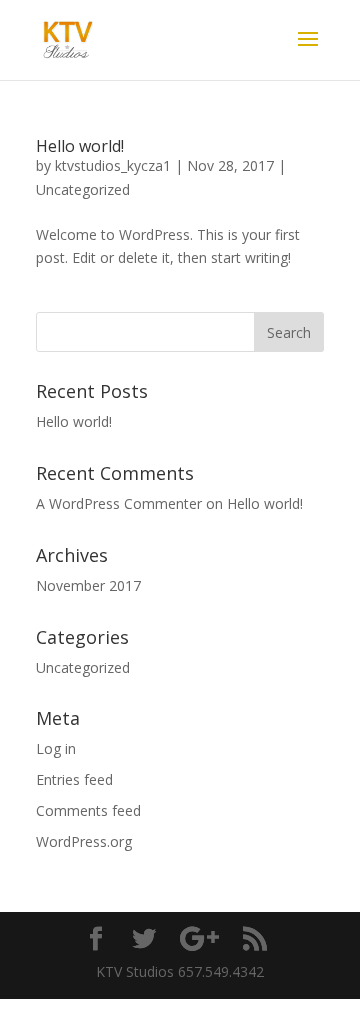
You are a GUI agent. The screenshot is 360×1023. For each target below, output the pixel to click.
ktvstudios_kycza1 (113, 165)
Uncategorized (83, 189)
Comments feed (88, 810)
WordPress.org (84, 841)
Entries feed (74, 779)
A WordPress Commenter (119, 503)
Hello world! (80, 146)
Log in (56, 748)
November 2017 (88, 585)
